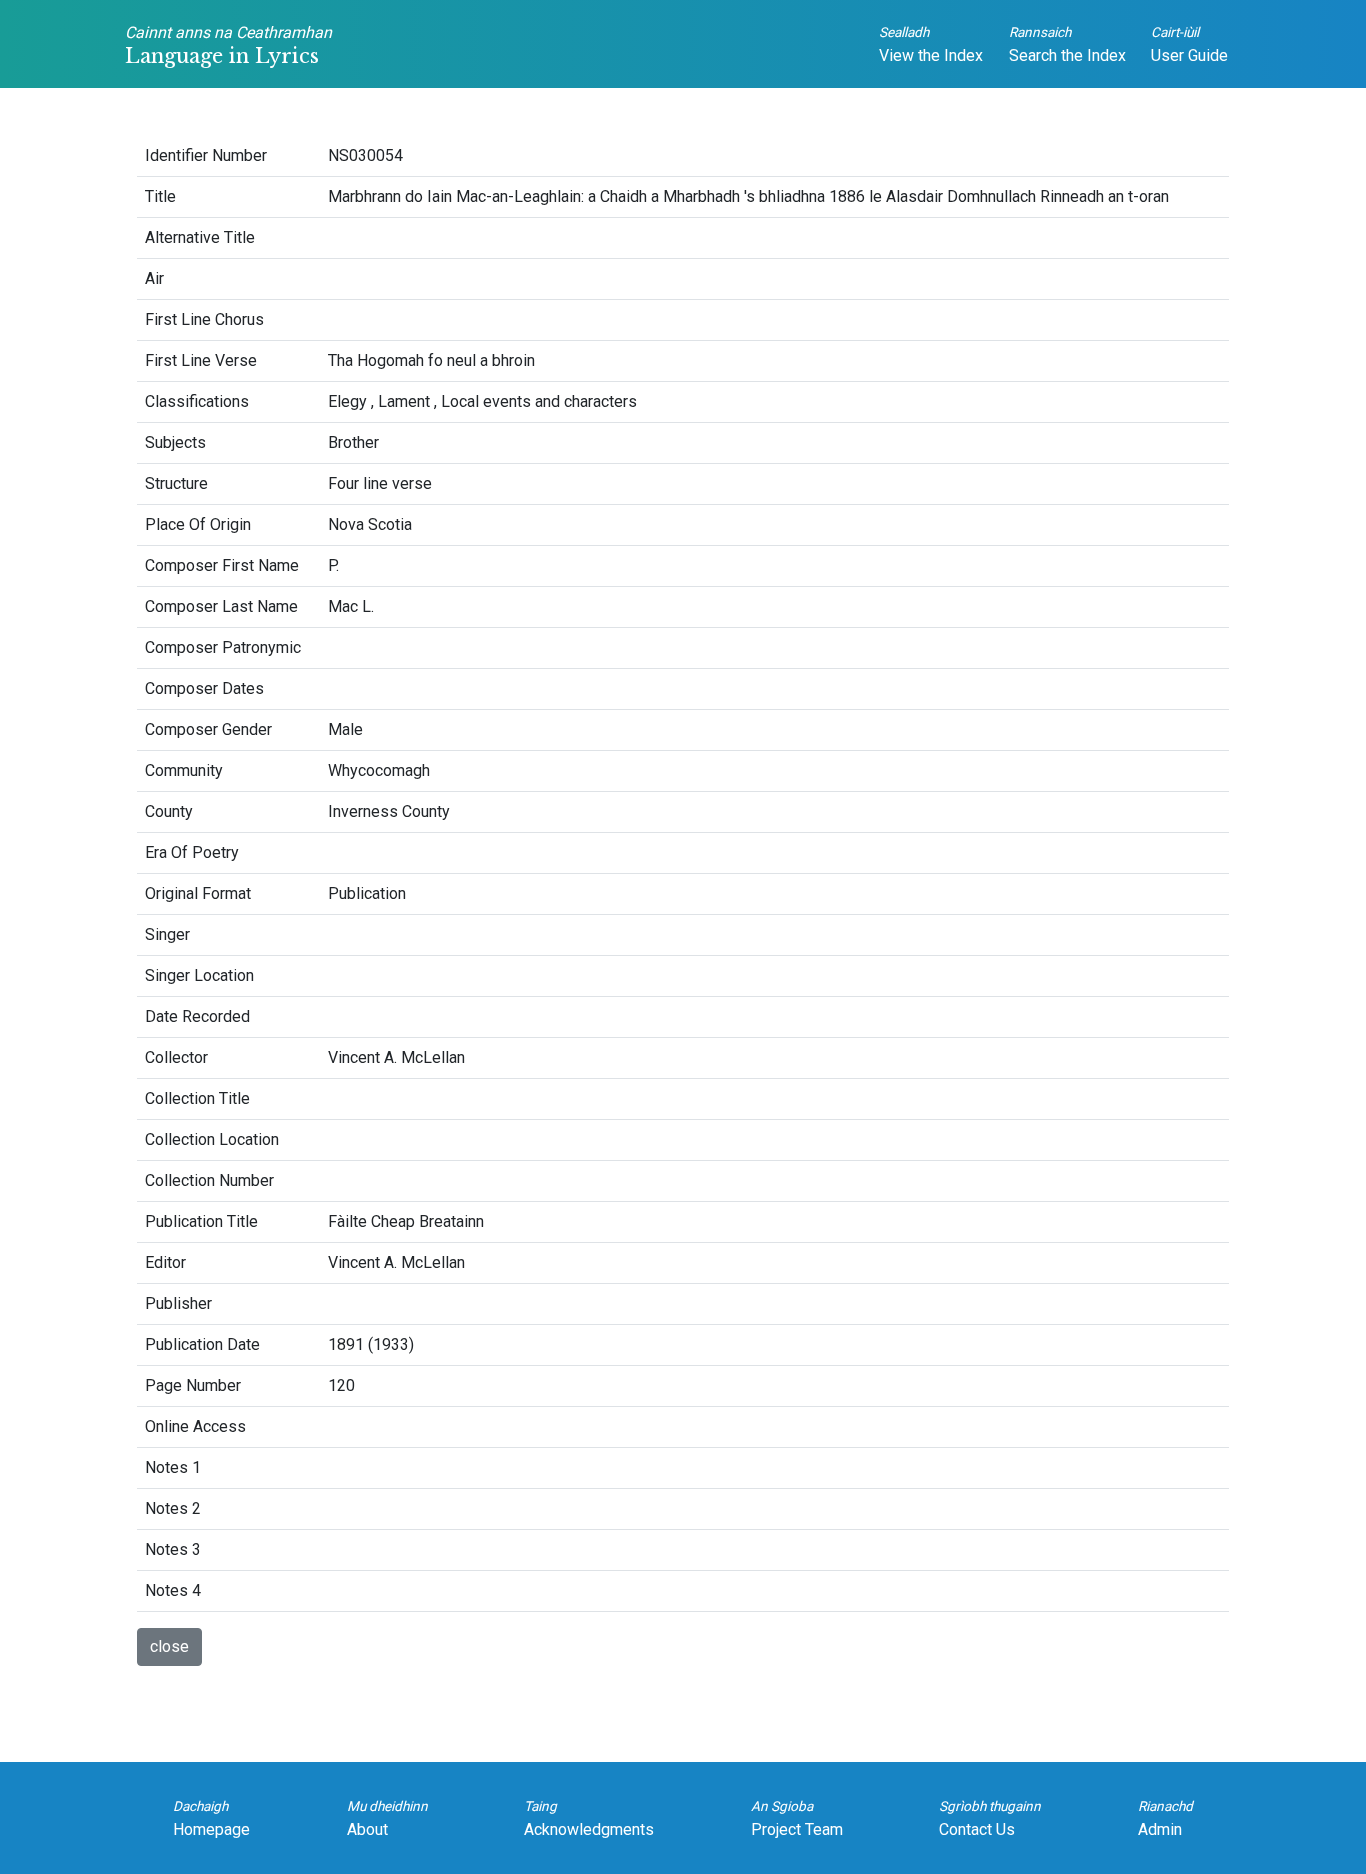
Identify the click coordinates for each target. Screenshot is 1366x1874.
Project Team (797, 1818)
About (387, 1818)
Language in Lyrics (228, 45)
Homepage (211, 1818)
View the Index (931, 44)
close (169, 1646)
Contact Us (990, 1818)
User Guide (1189, 44)
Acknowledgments (589, 1818)
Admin (1165, 1818)
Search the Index (1067, 44)
